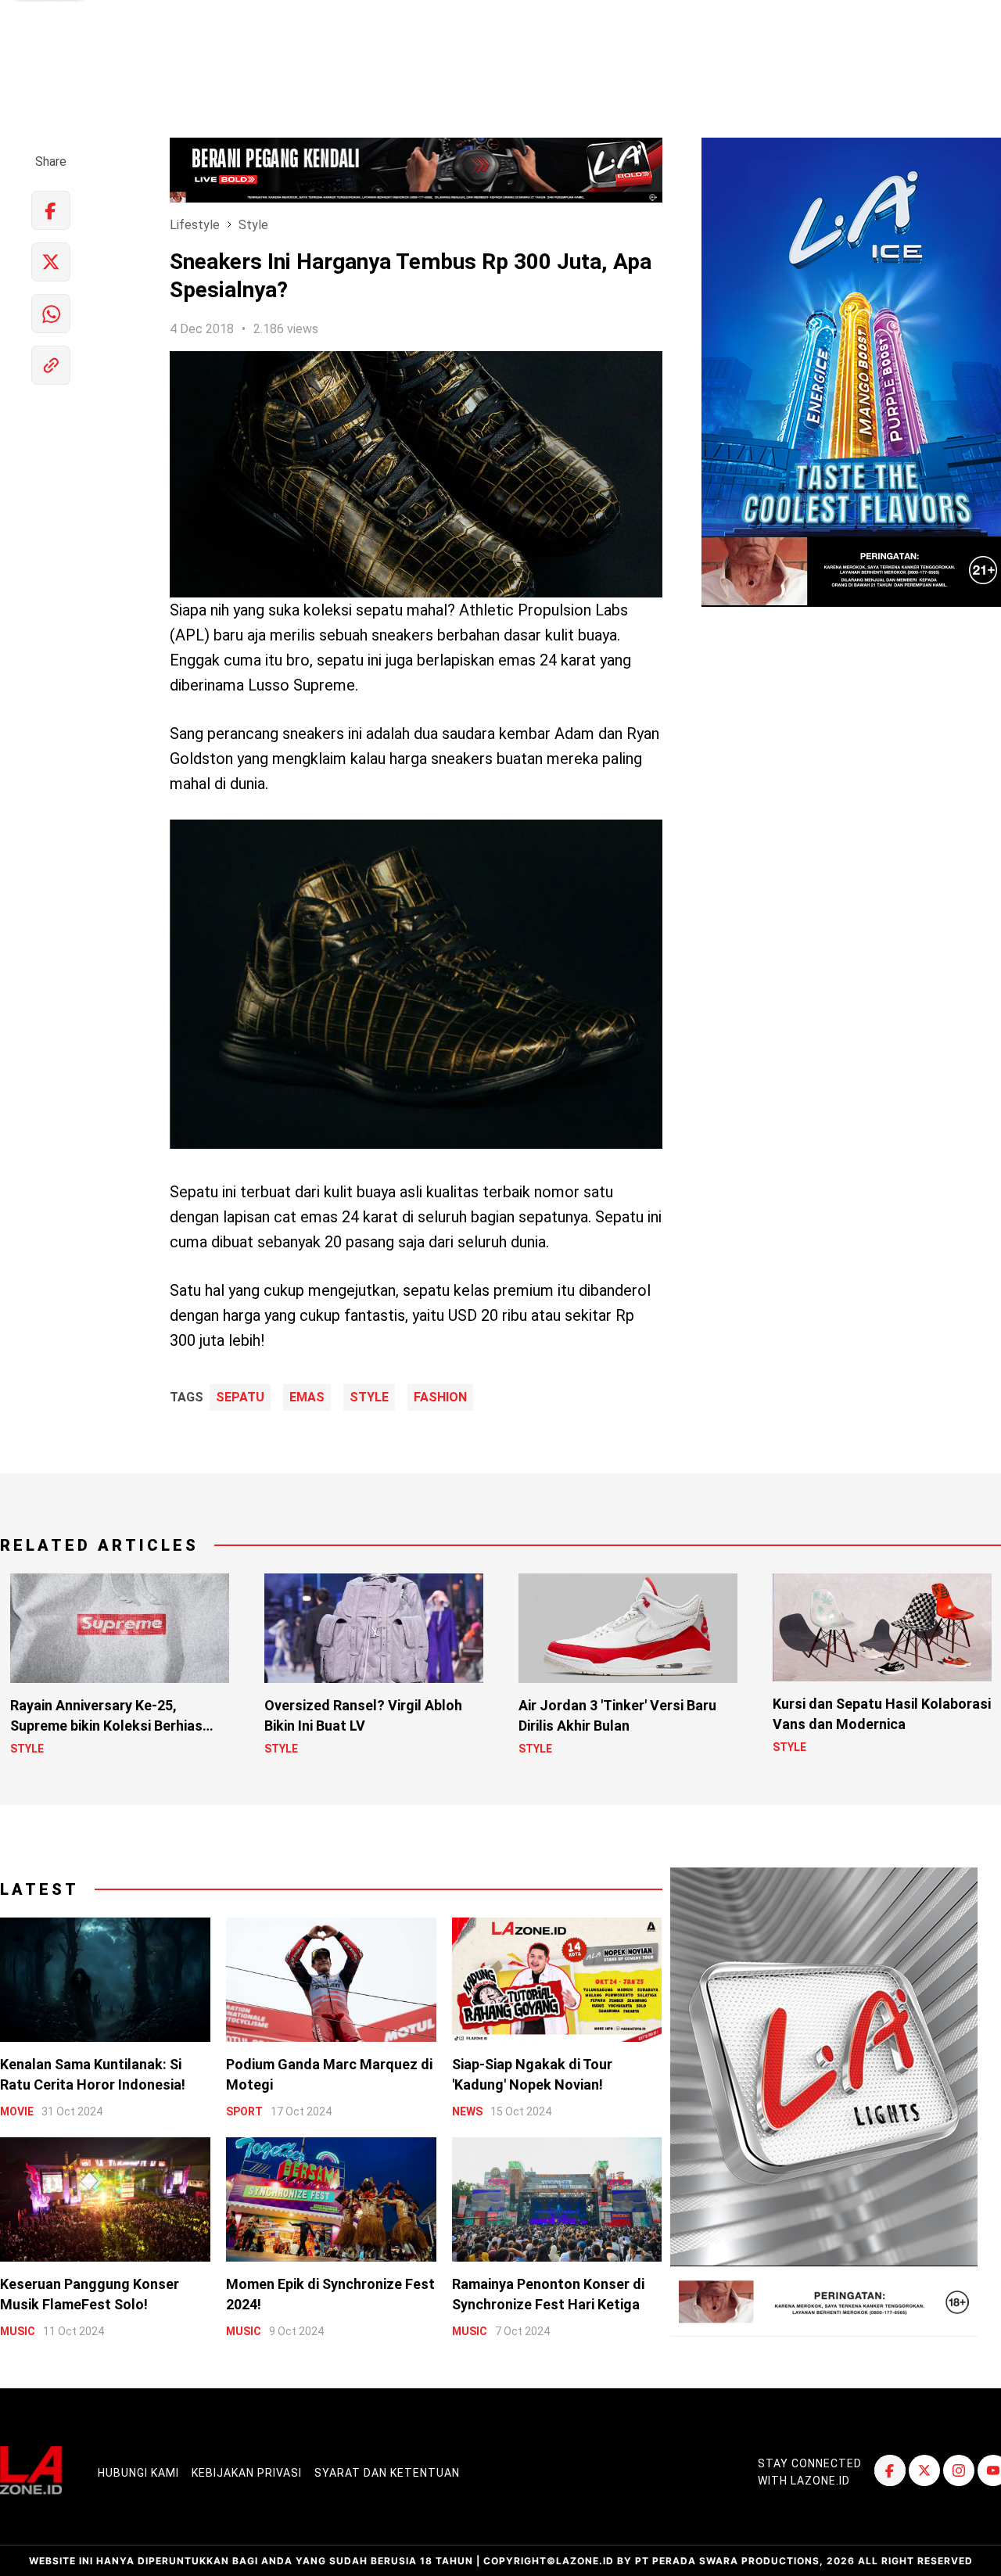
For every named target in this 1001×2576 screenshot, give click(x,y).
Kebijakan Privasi (247, 2473)
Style (253, 225)
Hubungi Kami (138, 2473)
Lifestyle (195, 225)
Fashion (440, 1397)
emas (307, 1397)
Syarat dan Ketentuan (387, 2473)
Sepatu (240, 1397)
